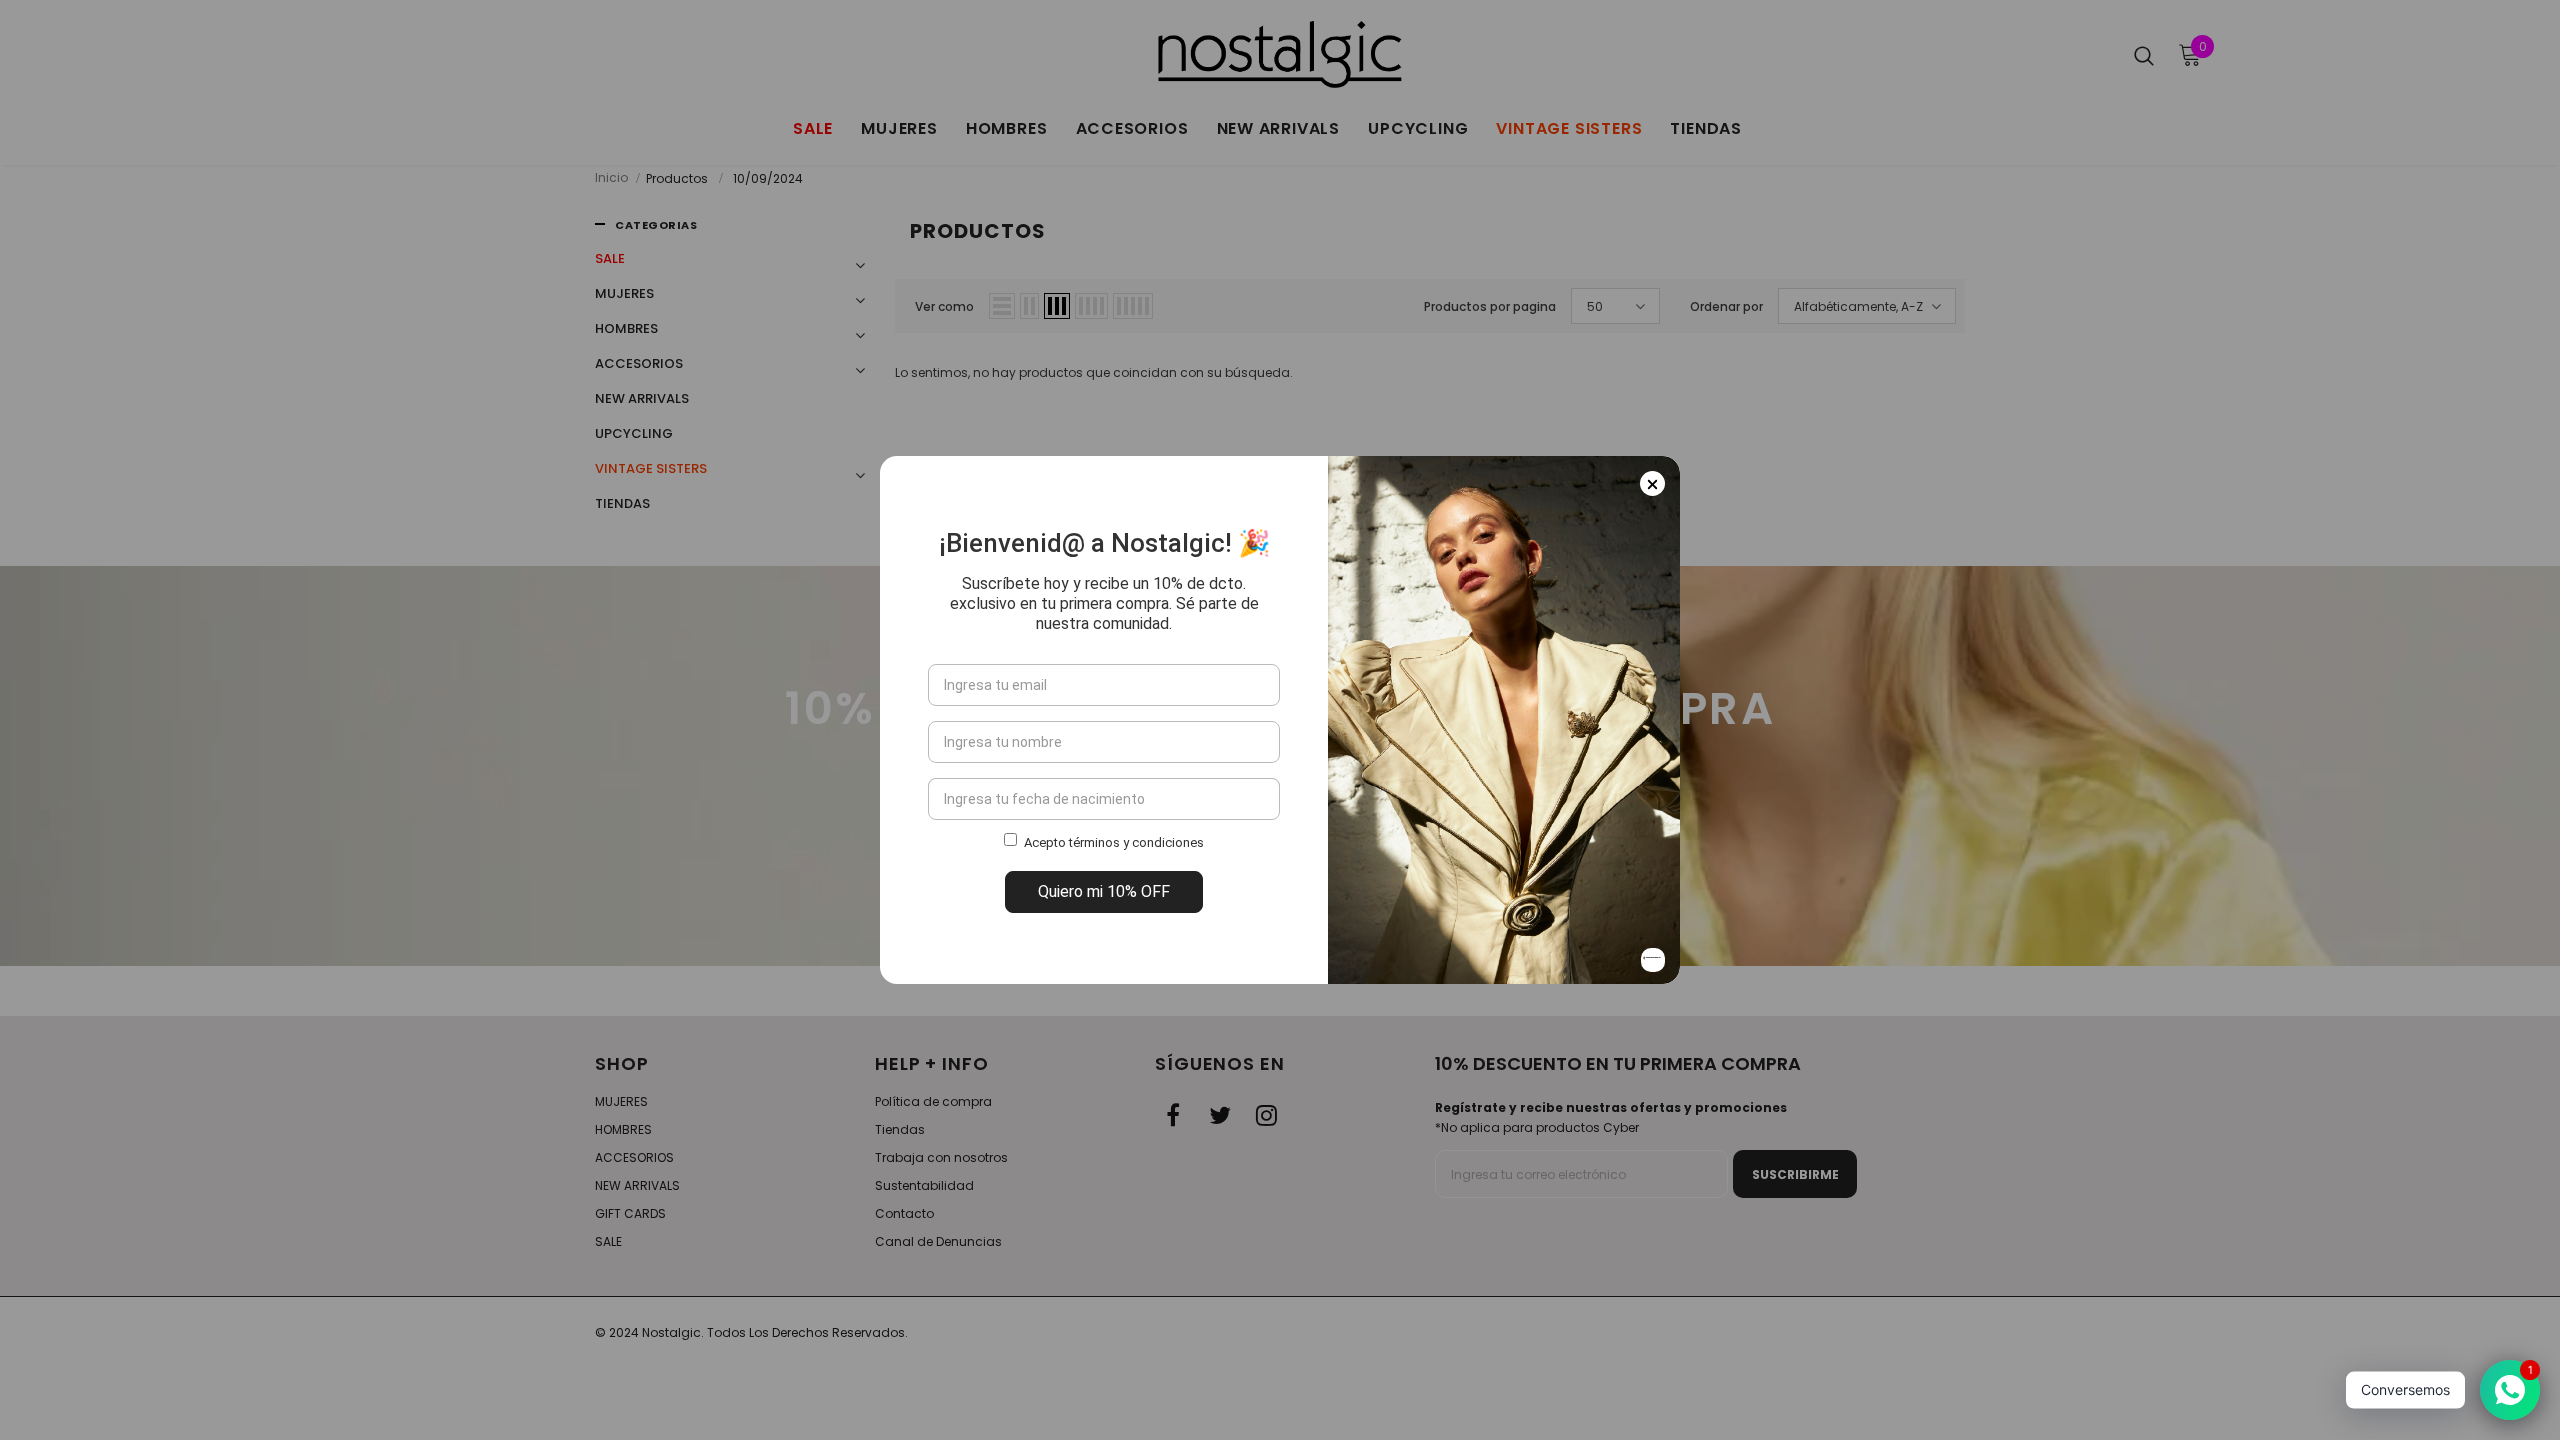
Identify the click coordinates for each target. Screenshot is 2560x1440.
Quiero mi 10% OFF (1104, 891)
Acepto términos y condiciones (1114, 842)
